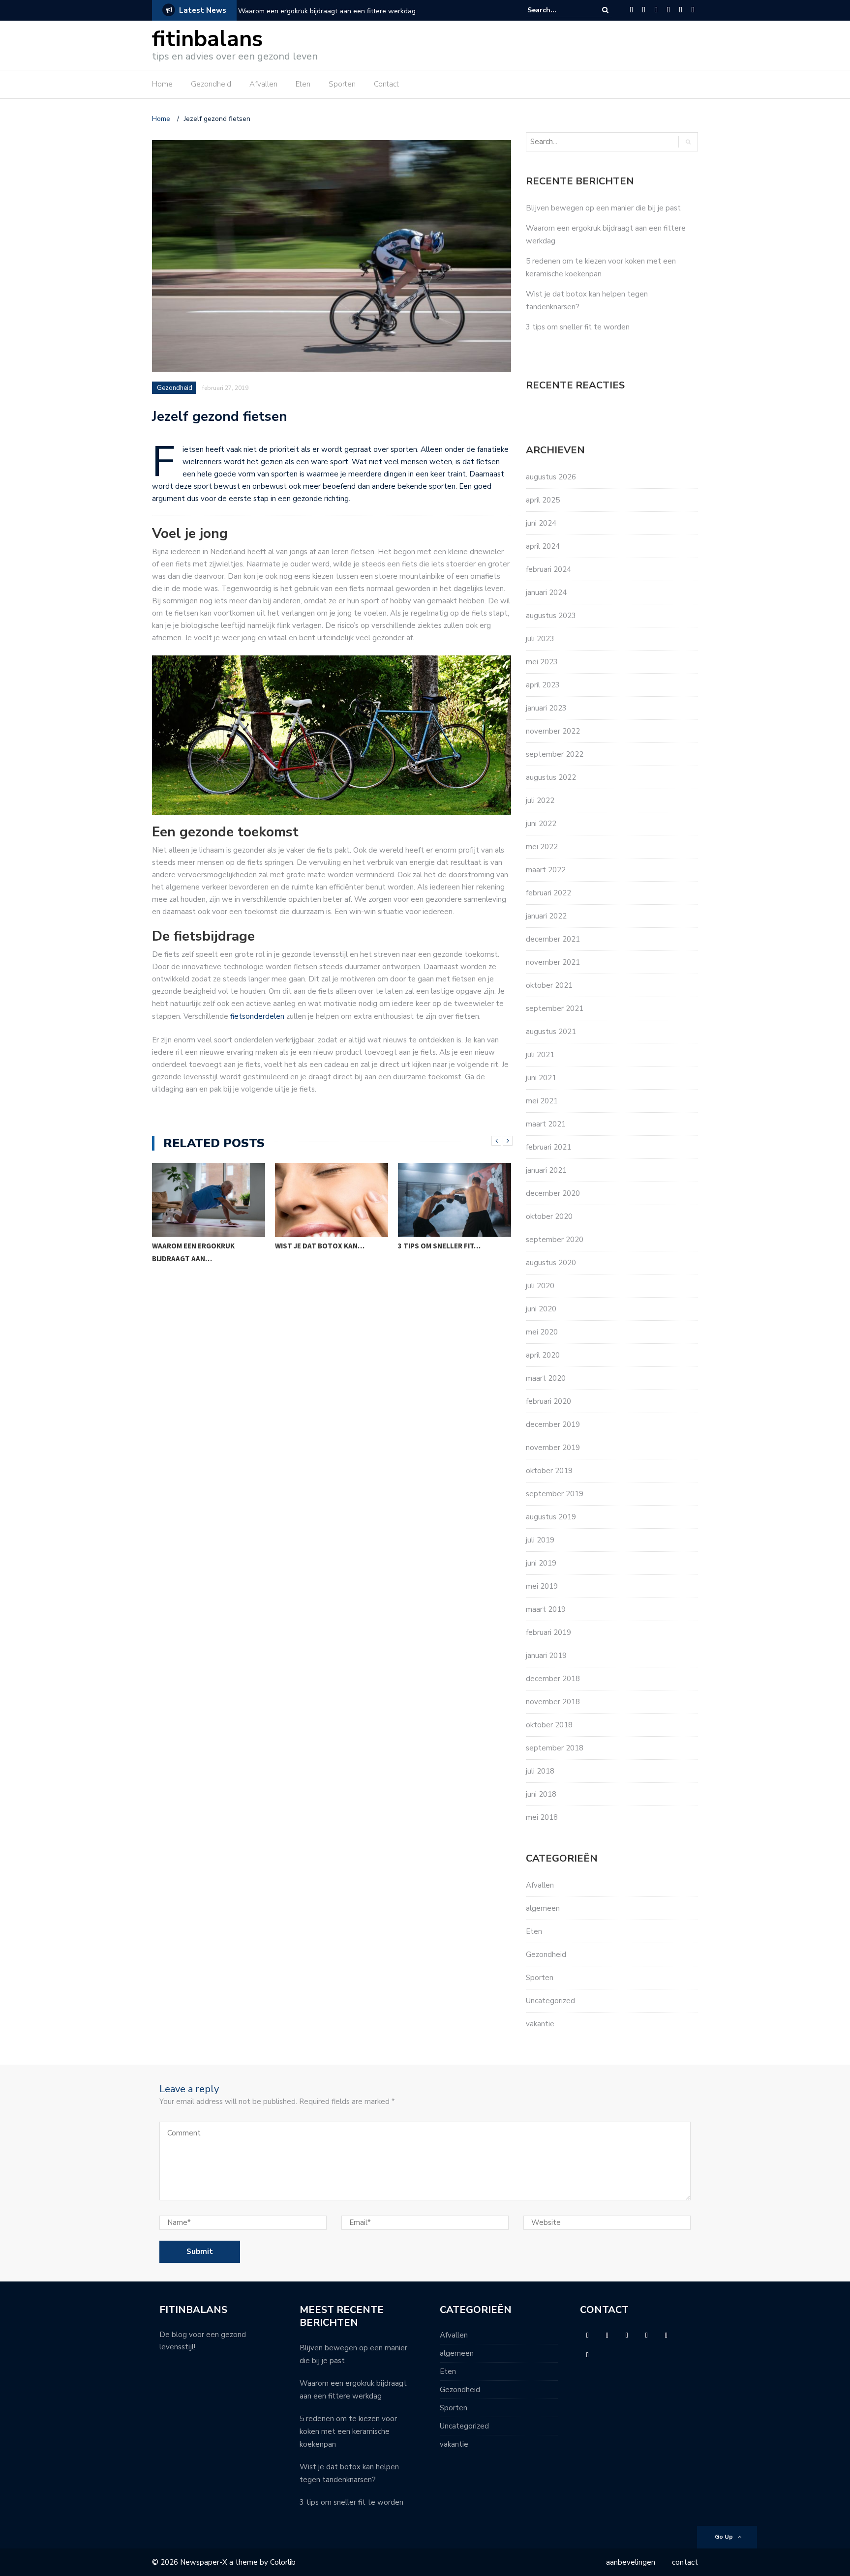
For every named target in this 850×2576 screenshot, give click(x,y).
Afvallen (263, 84)
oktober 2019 (549, 1471)
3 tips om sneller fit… (316, 1246)
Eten (303, 84)
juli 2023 (540, 639)
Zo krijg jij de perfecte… (445, 1246)
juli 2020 (540, 1286)
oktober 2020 (549, 1216)
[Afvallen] (656, 10)
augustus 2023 (551, 616)
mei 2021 (542, 1101)
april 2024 (543, 546)
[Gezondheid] (644, 10)
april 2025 (543, 500)
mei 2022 (542, 847)
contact (685, 2562)
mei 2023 (542, 662)
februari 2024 (548, 569)
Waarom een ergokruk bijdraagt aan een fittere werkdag (327, 11)
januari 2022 (546, 916)
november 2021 (553, 962)
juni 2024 (541, 523)
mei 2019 (542, 1586)
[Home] (631, 10)
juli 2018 (540, 1771)
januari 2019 (546, 1656)
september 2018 (555, 1748)
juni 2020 (541, 1309)
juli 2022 (540, 800)
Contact (386, 84)
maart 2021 (546, 1124)
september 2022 (555, 754)
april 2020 (543, 1355)
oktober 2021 (549, 985)
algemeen (543, 1908)
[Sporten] (681, 10)
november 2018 (553, 1702)
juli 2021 (540, 1055)
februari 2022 (548, 893)
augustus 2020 (551, 1263)
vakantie (540, 2024)
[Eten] (668, 10)
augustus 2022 (551, 777)
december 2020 (553, 1193)
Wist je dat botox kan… (197, 1246)
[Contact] (693, 10)
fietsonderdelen (257, 1016)
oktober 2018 (549, 1725)
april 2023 (543, 685)
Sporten (342, 84)
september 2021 (555, 1008)
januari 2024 (546, 592)
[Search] (605, 10)
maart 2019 (546, 1609)
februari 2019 (548, 1632)
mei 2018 (542, 1817)
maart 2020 (546, 1378)
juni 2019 (541, 1563)
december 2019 (553, 1424)
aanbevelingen (631, 2562)
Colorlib (283, 2562)
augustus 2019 (551, 1517)
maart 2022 (546, 870)
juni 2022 (541, 824)
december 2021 (553, 939)
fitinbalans (207, 39)
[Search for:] (557, 10)
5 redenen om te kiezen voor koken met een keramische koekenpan (348, 2431)
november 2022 (553, 731)
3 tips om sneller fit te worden (579, 327)
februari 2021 (548, 1147)
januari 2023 (546, 708)
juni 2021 (541, 1078)
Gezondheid (211, 84)
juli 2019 (540, 1540)
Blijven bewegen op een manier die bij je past (603, 208)
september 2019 (555, 1494)
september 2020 (555, 1240)
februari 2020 (548, 1401)
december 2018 (553, 1679)
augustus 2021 (551, 1032)
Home (162, 84)
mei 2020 (542, 1332)
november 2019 (553, 1448)
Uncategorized (550, 2001)
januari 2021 (546, 1170)
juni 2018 (541, 1794)
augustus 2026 (551, 477)
